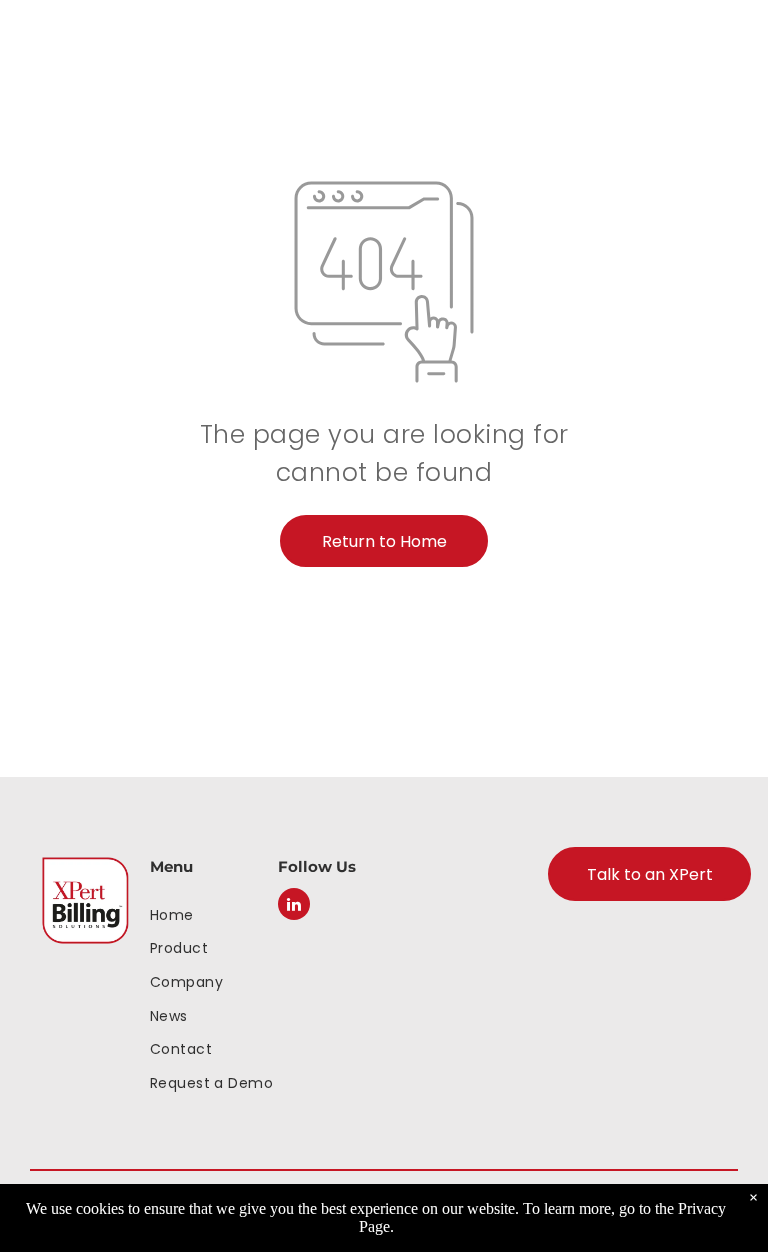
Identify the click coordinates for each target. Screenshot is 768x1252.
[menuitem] (214, 914)
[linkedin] (294, 906)
